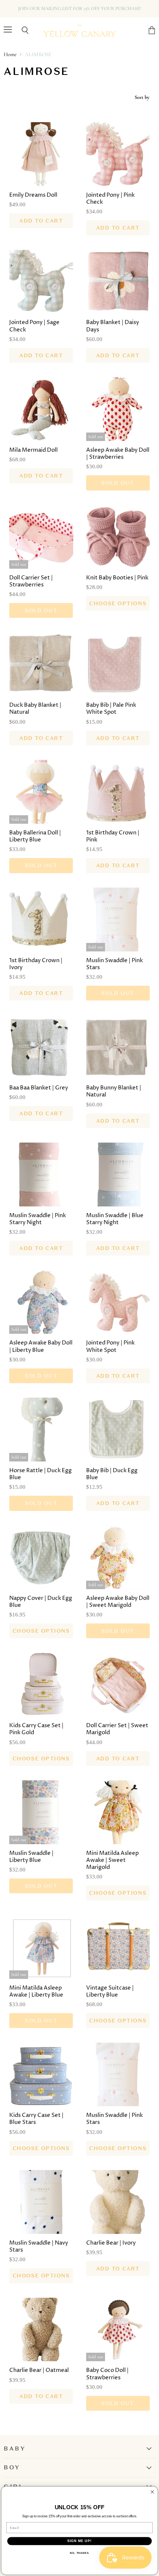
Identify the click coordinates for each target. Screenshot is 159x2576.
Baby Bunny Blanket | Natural (114, 1091)
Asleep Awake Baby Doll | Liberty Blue (41, 1346)
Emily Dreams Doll (33, 195)
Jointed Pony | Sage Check (34, 326)
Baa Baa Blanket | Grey (39, 1088)
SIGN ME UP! (79, 2541)
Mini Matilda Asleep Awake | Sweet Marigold (112, 1860)
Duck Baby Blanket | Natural (35, 709)
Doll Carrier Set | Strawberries (31, 581)
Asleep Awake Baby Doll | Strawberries (118, 454)
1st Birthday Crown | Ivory (36, 964)
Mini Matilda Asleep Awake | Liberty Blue (36, 1992)
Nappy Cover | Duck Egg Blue (41, 1602)
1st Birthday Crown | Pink (113, 836)
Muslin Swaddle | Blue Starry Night (115, 1219)
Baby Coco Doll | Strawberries (107, 2374)
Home (10, 54)
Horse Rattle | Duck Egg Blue (40, 1474)
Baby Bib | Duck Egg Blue (112, 1474)
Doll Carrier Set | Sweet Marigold (117, 1729)
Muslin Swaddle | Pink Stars (114, 964)
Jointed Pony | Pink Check (110, 199)
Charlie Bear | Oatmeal (39, 2370)
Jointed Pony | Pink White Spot (110, 1346)
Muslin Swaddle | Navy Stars (39, 2247)
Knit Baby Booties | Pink (117, 578)
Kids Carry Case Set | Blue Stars (36, 2119)
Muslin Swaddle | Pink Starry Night (38, 1219)
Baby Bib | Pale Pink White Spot (111, 709)
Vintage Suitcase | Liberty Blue (110, 1992)
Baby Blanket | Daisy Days (113, 326)
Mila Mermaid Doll (33, 450)
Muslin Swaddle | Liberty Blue (31, 1857)
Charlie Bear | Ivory (111, 2243)
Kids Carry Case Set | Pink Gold (36, 1729)
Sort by (142, 97)
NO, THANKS (79, 2553)
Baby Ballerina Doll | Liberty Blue (35, 836)
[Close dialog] (152, 2492)
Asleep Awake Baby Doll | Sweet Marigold (118, 1602)
